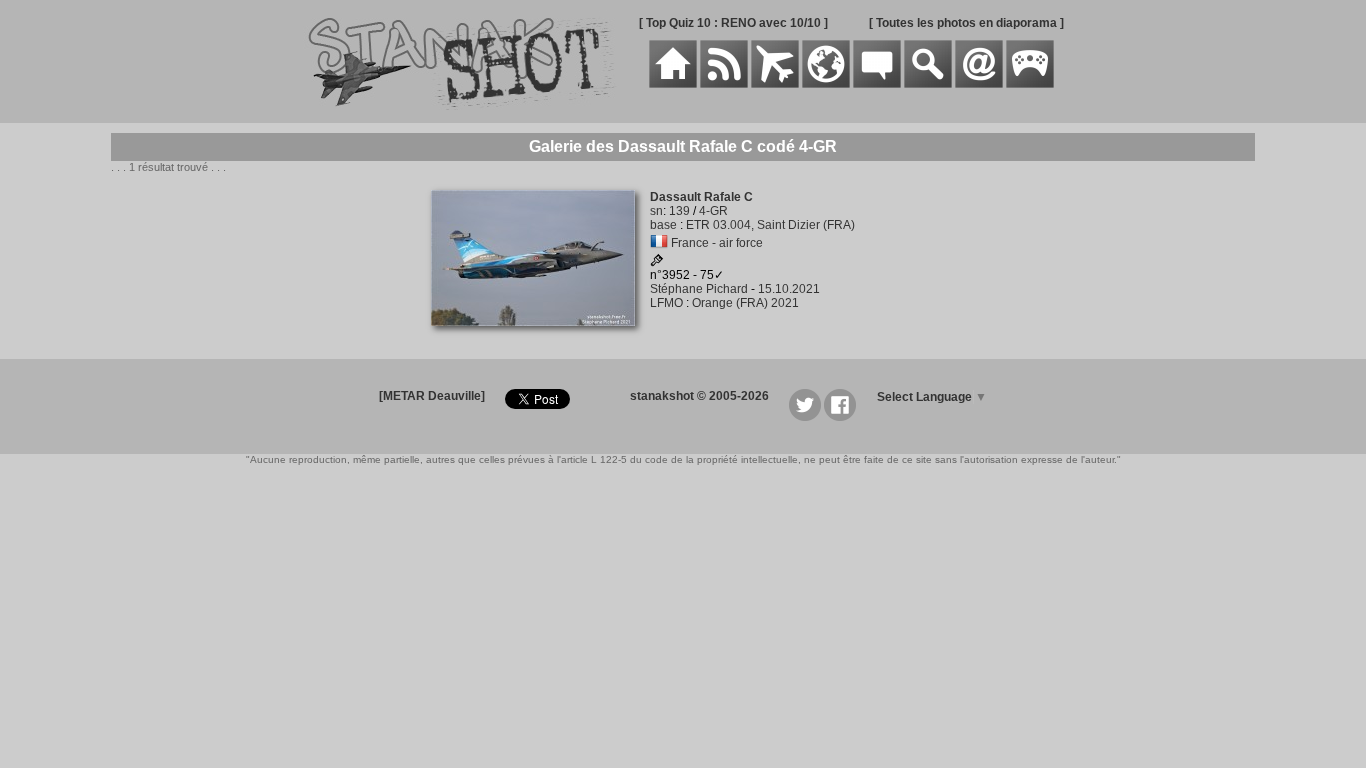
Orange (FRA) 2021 (745, 303)
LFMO (666, 303)
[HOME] (673, 84)
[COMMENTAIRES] (877, 84)
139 (679, 211)
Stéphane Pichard (699, 289)
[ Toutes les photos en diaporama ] (966, 23)
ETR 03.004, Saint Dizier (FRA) (770, 225)
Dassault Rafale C (701, 197)
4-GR (713, 211)
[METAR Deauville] (432, 396)
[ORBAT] (775, 84)
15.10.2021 (789, 289)
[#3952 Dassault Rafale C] (540, 337)
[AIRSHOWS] (826, 84)
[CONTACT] (979, 84)
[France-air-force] (659, 243)
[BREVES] (724, 84)
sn (656, 211)
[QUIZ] (1030, 84)
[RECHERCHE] (928, 84)
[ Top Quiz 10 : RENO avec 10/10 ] (733, 23)
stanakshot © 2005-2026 (699, 396)
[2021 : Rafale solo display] (657, 263)
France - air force (717, 243)
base (663, 225)
